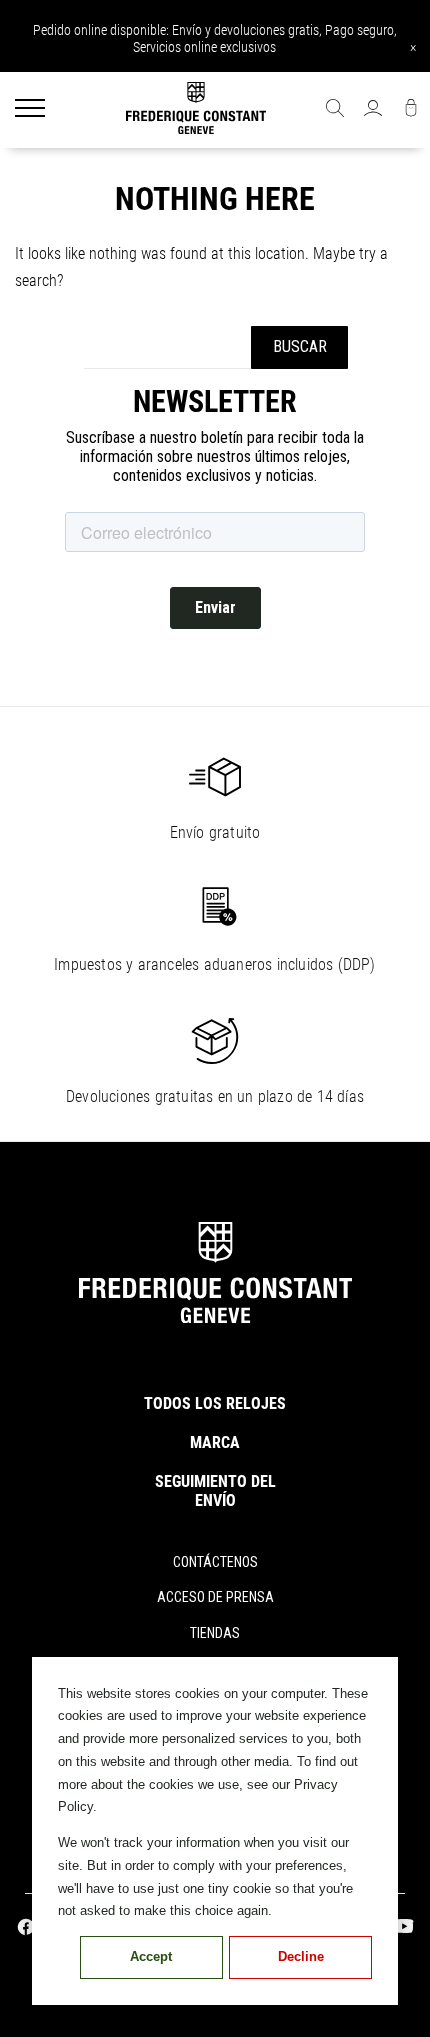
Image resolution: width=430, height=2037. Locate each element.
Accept (151, 1956)
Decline (301, 1956)
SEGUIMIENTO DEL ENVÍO (215, 1491)
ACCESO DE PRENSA (215, 1597)
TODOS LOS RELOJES (215, 1403)
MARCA (215, 1442)
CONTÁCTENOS (215, 1562)
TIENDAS (215, 1633)
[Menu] (30, 110)
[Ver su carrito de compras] (411, 110)
